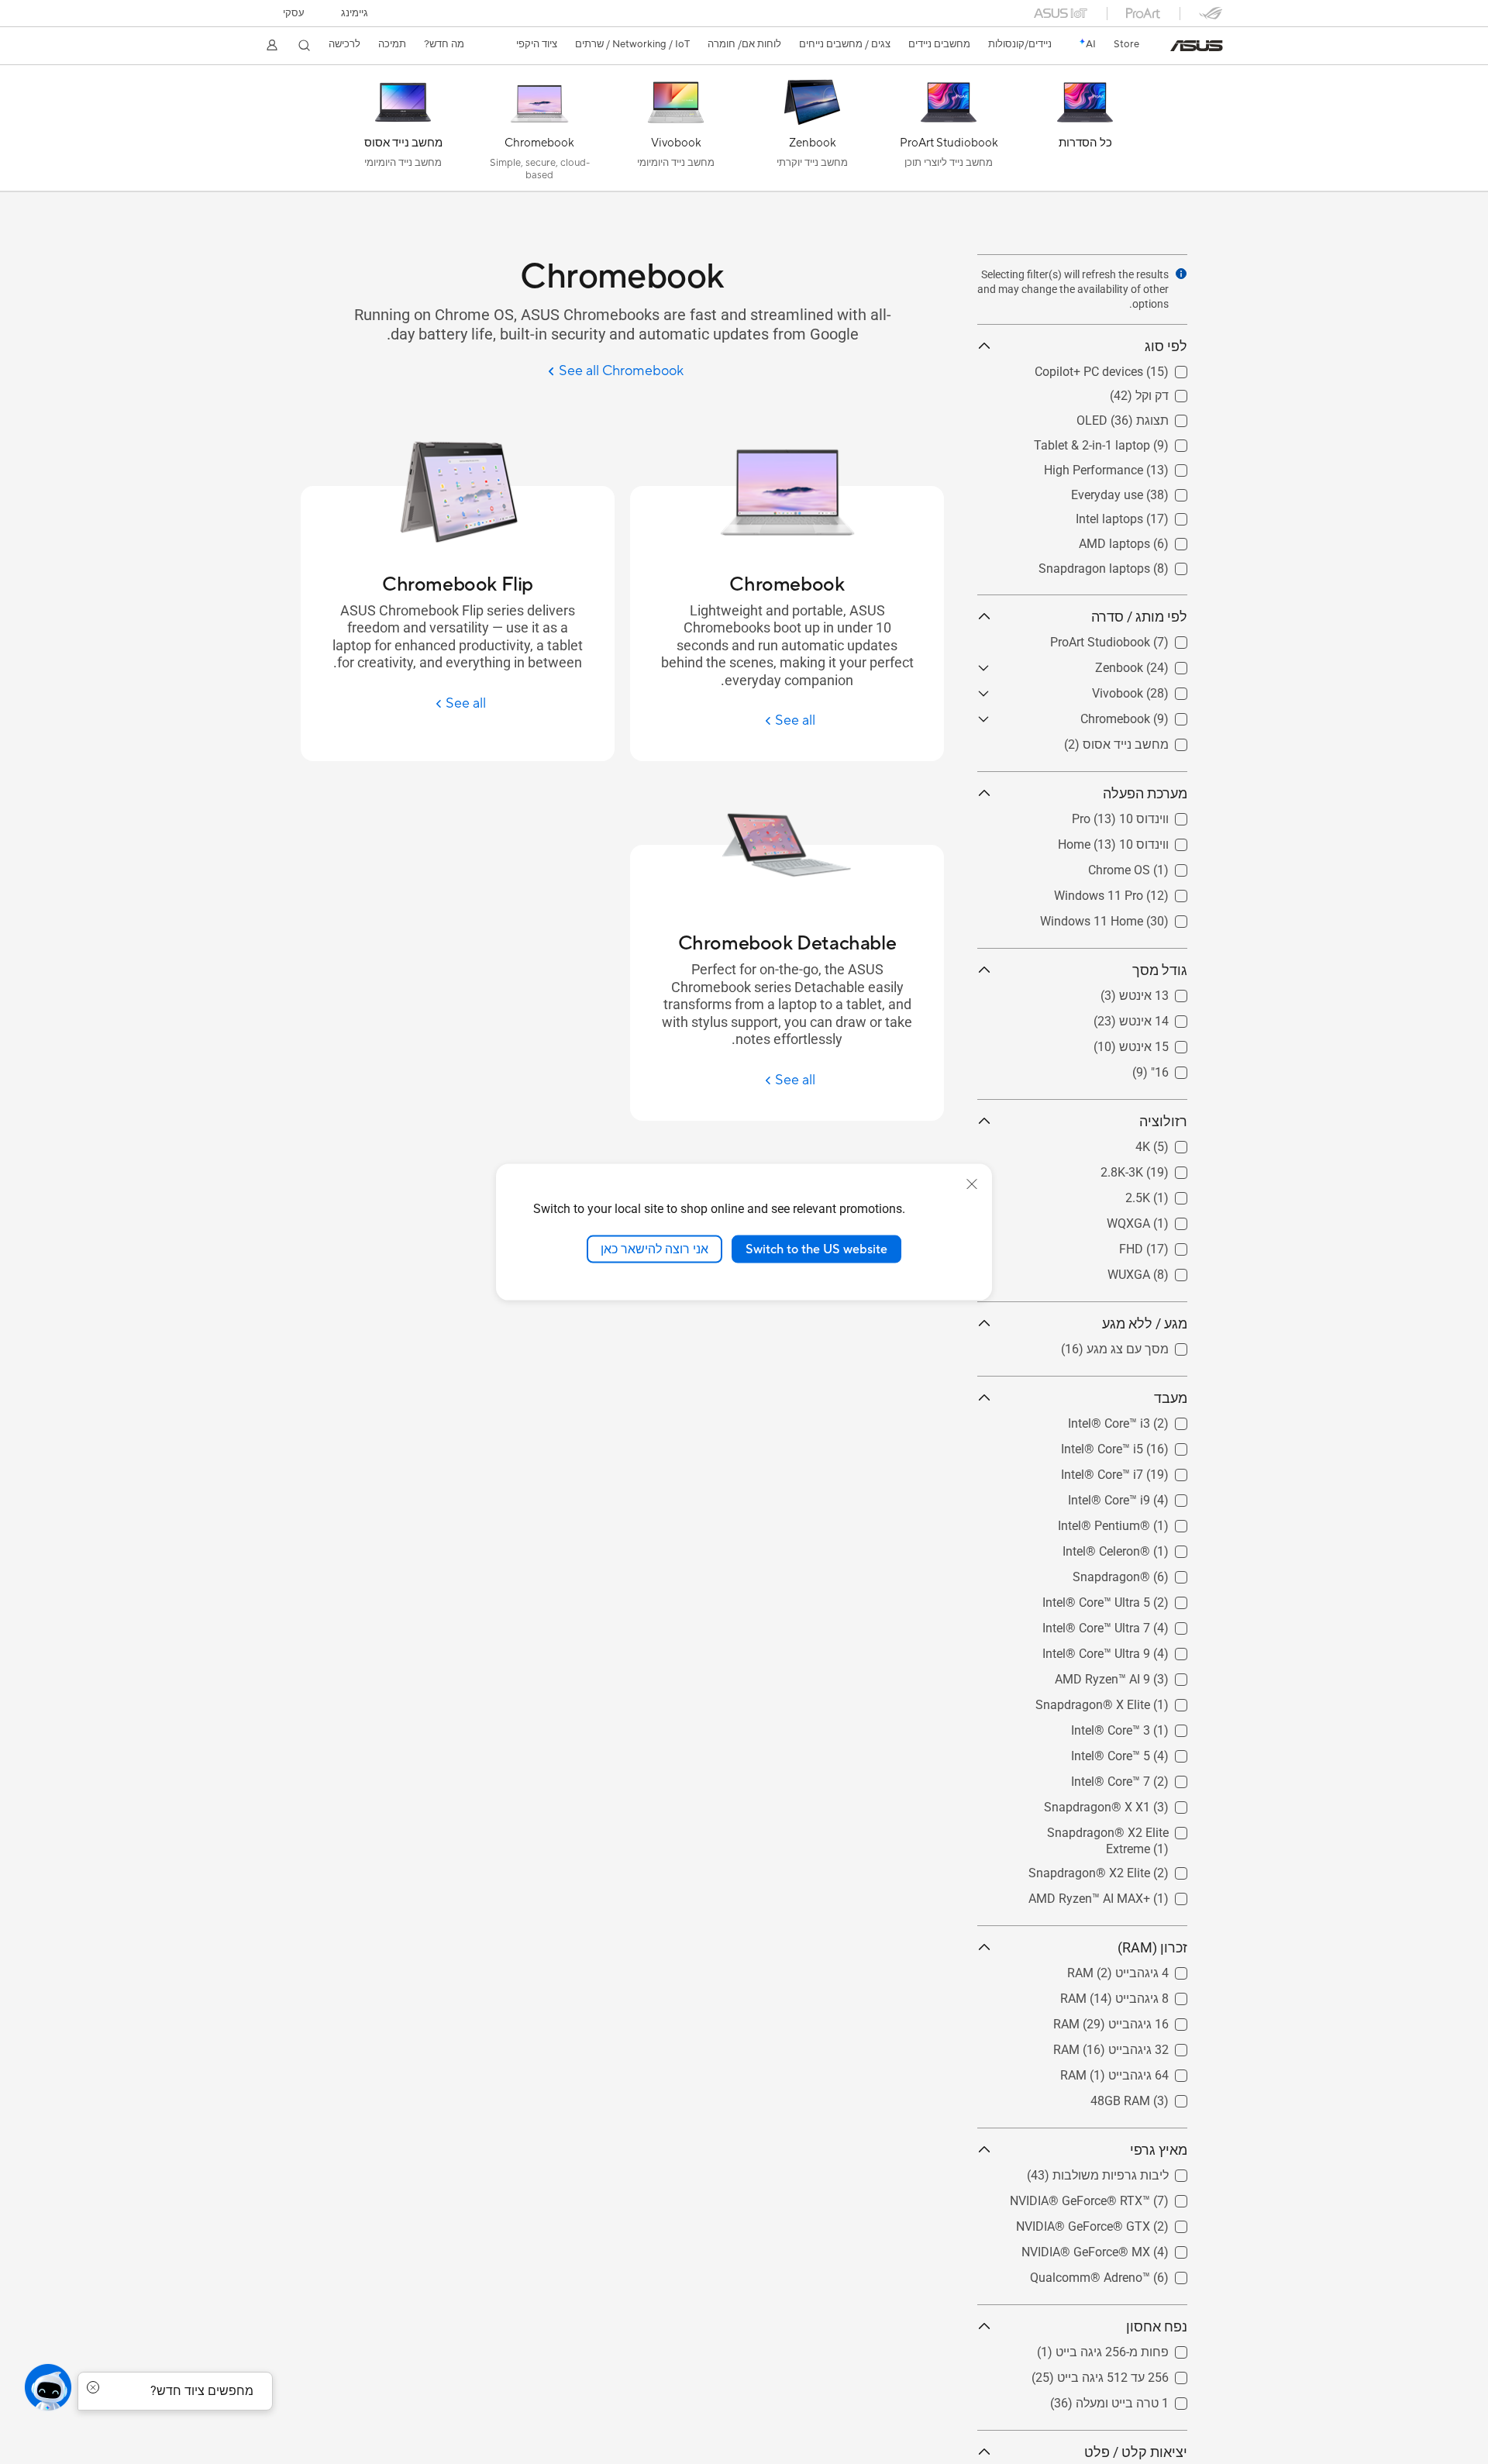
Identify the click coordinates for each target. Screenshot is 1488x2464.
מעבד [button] (1171, 1398)
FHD (1175, 1245)
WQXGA (1166, 1220)
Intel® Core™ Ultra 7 (1133, 1624)
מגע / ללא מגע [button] (1145, 1323)
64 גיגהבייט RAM (1142, 2071)
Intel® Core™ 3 (1148, 1727)
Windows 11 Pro (1143, 892)
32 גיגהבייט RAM (1142, 2046)
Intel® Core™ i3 (1146, 1420)
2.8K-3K (1166, 1168)
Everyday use (1151, 491)
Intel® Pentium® (1141, 1522)
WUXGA (1166, 1271)
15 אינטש (1162, 1043)
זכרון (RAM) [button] (1152, 1947)
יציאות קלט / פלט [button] (1136, 2452)
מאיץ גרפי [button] (1159, 2150)
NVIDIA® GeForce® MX (1123, 2248)
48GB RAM (1157, 2097)
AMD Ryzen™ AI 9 (1140, 1675)
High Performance (1138, 466)
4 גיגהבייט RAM (1146, 1969)
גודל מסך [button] (1160, 970)
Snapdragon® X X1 (1134, 1803)
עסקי (294, 13)
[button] (355, 13)
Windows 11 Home (1136, 917)
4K (1180, 1143)
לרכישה (344, 44)
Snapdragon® (1149, 1573)
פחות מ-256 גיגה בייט (1131, 2348)
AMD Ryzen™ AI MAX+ (1126, 1895)
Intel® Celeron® (1144, 1547)
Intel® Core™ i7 (1146, 1471)
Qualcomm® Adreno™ (1127, 2274)
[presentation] (1181, 274)
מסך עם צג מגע (1146, 1345)
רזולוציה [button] (1163, 1121)
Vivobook (1162, 689)
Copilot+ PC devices (1133, 368)
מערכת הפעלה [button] (1145, 793)
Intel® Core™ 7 (1148, 1778)
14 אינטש (1162, 1017)
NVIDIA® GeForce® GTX (1120, 2223)
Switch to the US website (816, 1249)
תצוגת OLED (1154, 417)
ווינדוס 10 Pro (1152, 815)
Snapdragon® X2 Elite (1126, 1869)
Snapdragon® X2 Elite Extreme (1103, 1829)
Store (1126, 44)
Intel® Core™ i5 (1146, 1445)
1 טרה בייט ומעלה (1141, 2399)
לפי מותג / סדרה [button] (1139, 617)
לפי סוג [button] (1166, 346)
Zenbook (1163, 664)
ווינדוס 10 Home (1145, 841)
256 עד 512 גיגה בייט (1131, 2374)
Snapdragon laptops (1131, 565)
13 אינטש (1162, 992)
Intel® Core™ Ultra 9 (1133, 1650)
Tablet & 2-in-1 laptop (1129, 441)
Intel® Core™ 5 (1148, 1752)
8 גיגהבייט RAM (1146, 1995)
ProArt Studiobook (1137, 638)
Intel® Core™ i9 (1146, 1496)
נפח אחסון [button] (1157, 2326)
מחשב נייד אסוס (1144, 741)
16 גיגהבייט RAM (1142, 2020)
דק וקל (1171, 392)
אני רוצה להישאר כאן (654, 1249)
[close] (972, 1184)
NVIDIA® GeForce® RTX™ (1117, 2197)
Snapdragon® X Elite (1130, 1701)
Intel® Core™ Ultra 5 (1133, 1599)
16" (1178, 1068)
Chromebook (1152, 715)
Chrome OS (1156, 866)
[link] (1197, 46)
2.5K (1175, 1194)
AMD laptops (1152, 540)
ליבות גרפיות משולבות (1129, 2171)
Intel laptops (1154, 515)
